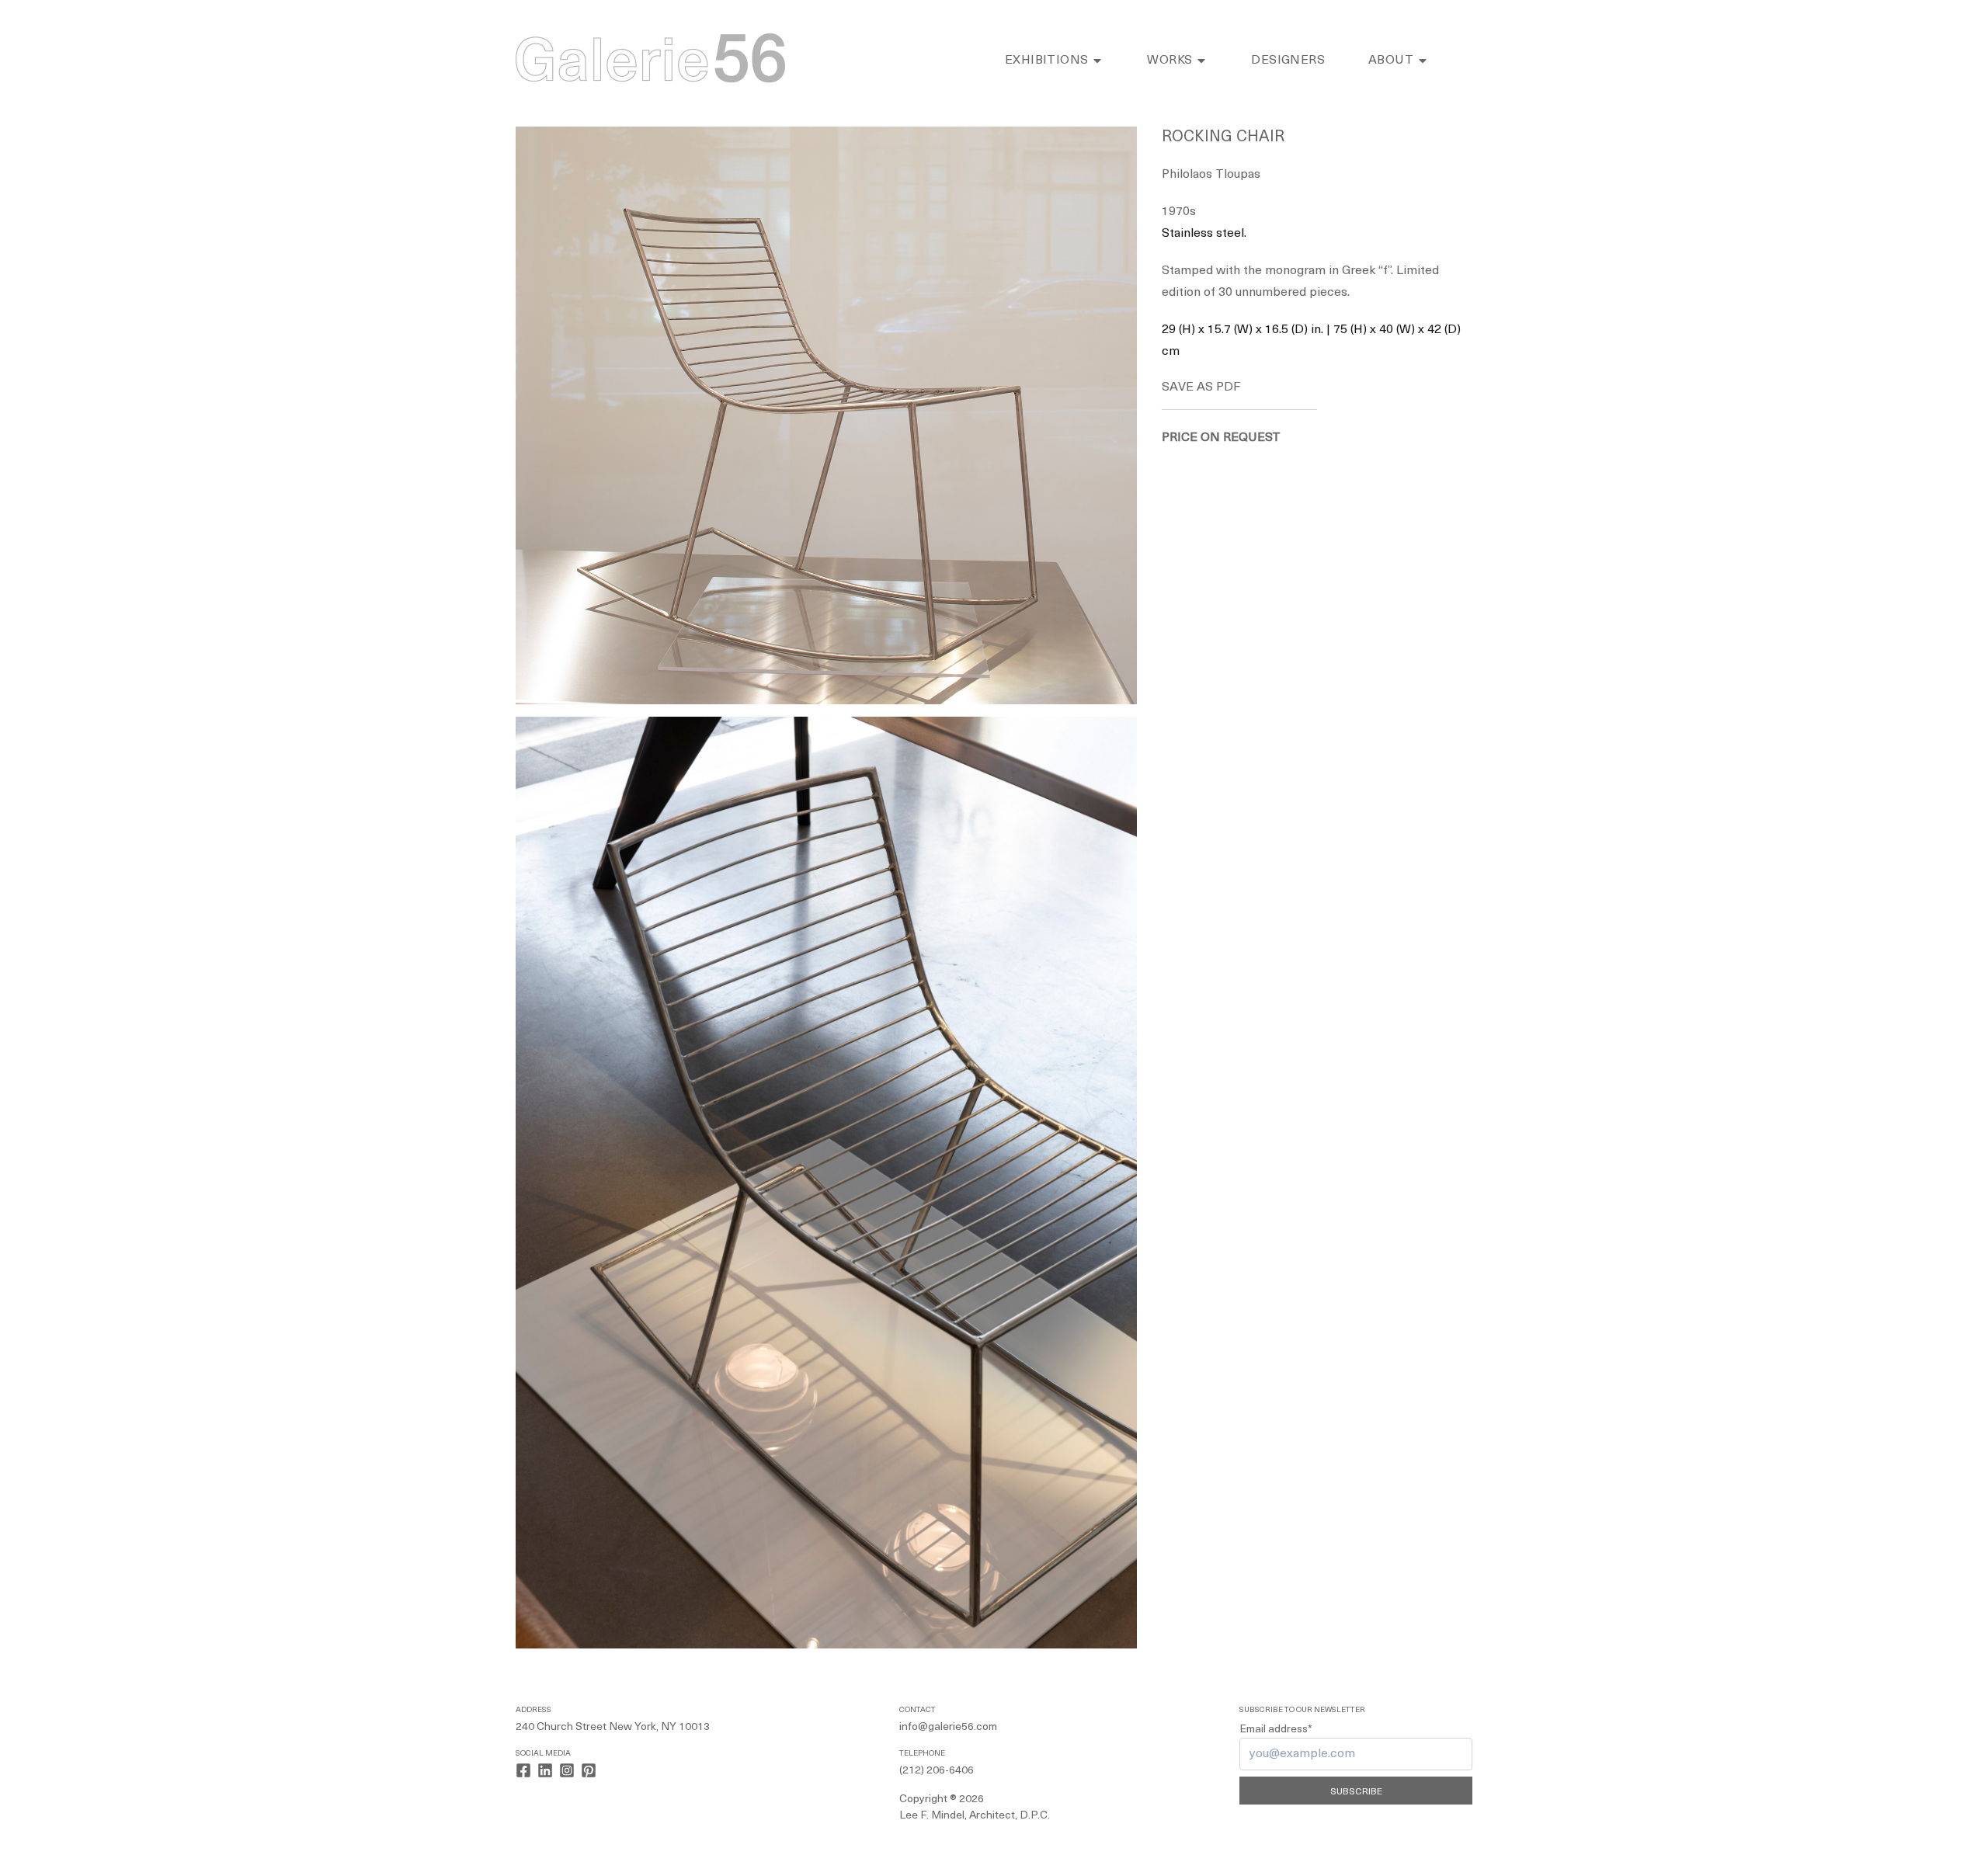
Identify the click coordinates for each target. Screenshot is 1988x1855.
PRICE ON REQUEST (1221, 438)
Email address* (1276, 1730)
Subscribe (1356, 1792)
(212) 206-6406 (937, 1771)
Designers (1288, 61)
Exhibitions (1046, 61)
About (1391, 61)
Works (1170, 61)
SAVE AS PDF (1201, 387)
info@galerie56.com (948, 1727)
